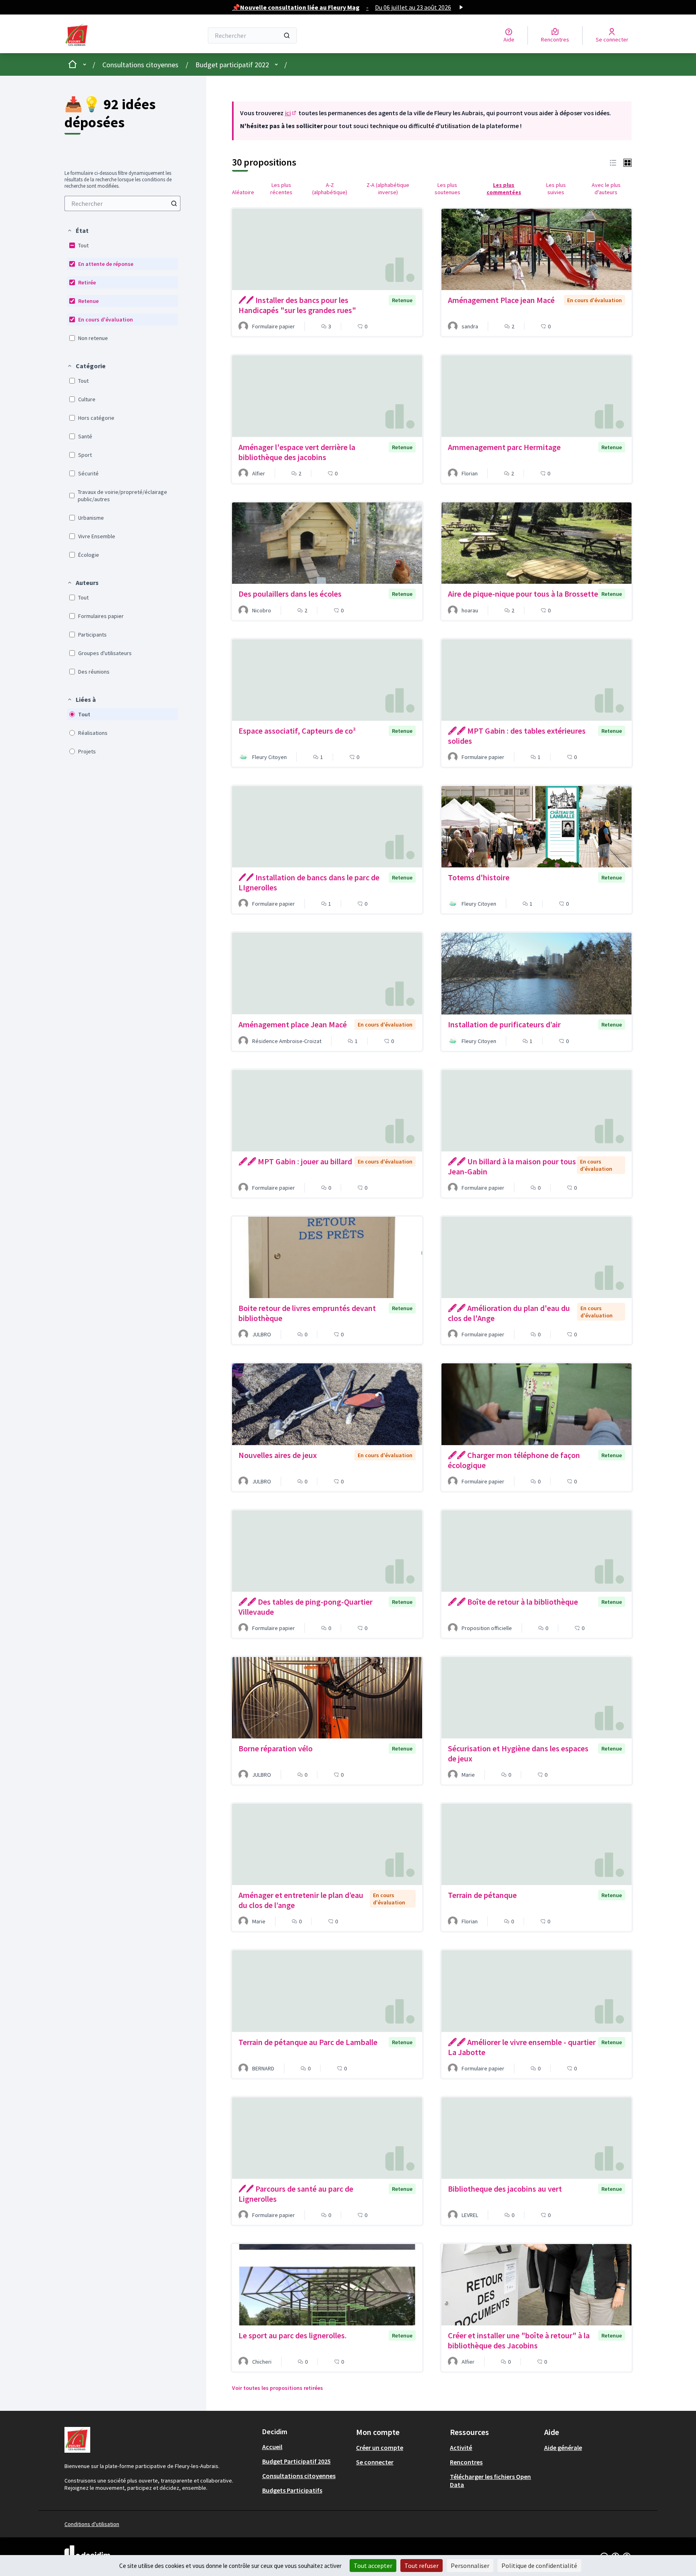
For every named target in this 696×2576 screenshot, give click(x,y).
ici (291, 113)
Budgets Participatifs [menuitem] (292, 2490)
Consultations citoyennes (140, 65)
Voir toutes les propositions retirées (278, 2388)
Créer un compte (380, 2447)
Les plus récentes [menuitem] (281, 189)
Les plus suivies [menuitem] (556, 189)
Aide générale (563, 2447)
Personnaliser (470, 2566)
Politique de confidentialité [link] (539, 2566)
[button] (78, 230)
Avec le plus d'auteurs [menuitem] (606, 189)
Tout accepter (373, 2566)
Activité (461, 2447)
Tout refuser (422, 2566)
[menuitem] (122, 203)
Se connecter (375, 2462)
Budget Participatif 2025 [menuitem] (296, 2461)
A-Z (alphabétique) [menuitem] (330, 189)
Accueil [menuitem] (272, 2447)
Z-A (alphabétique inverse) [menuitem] (388, 189)
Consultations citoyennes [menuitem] (299, 2476)
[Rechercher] (287, 35)
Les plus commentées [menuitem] (504, 189)
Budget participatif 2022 (232, 65)
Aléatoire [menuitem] (243, 192)
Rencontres (466, 2462)
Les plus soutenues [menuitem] (447, 189)
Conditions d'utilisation (92, 2524)
